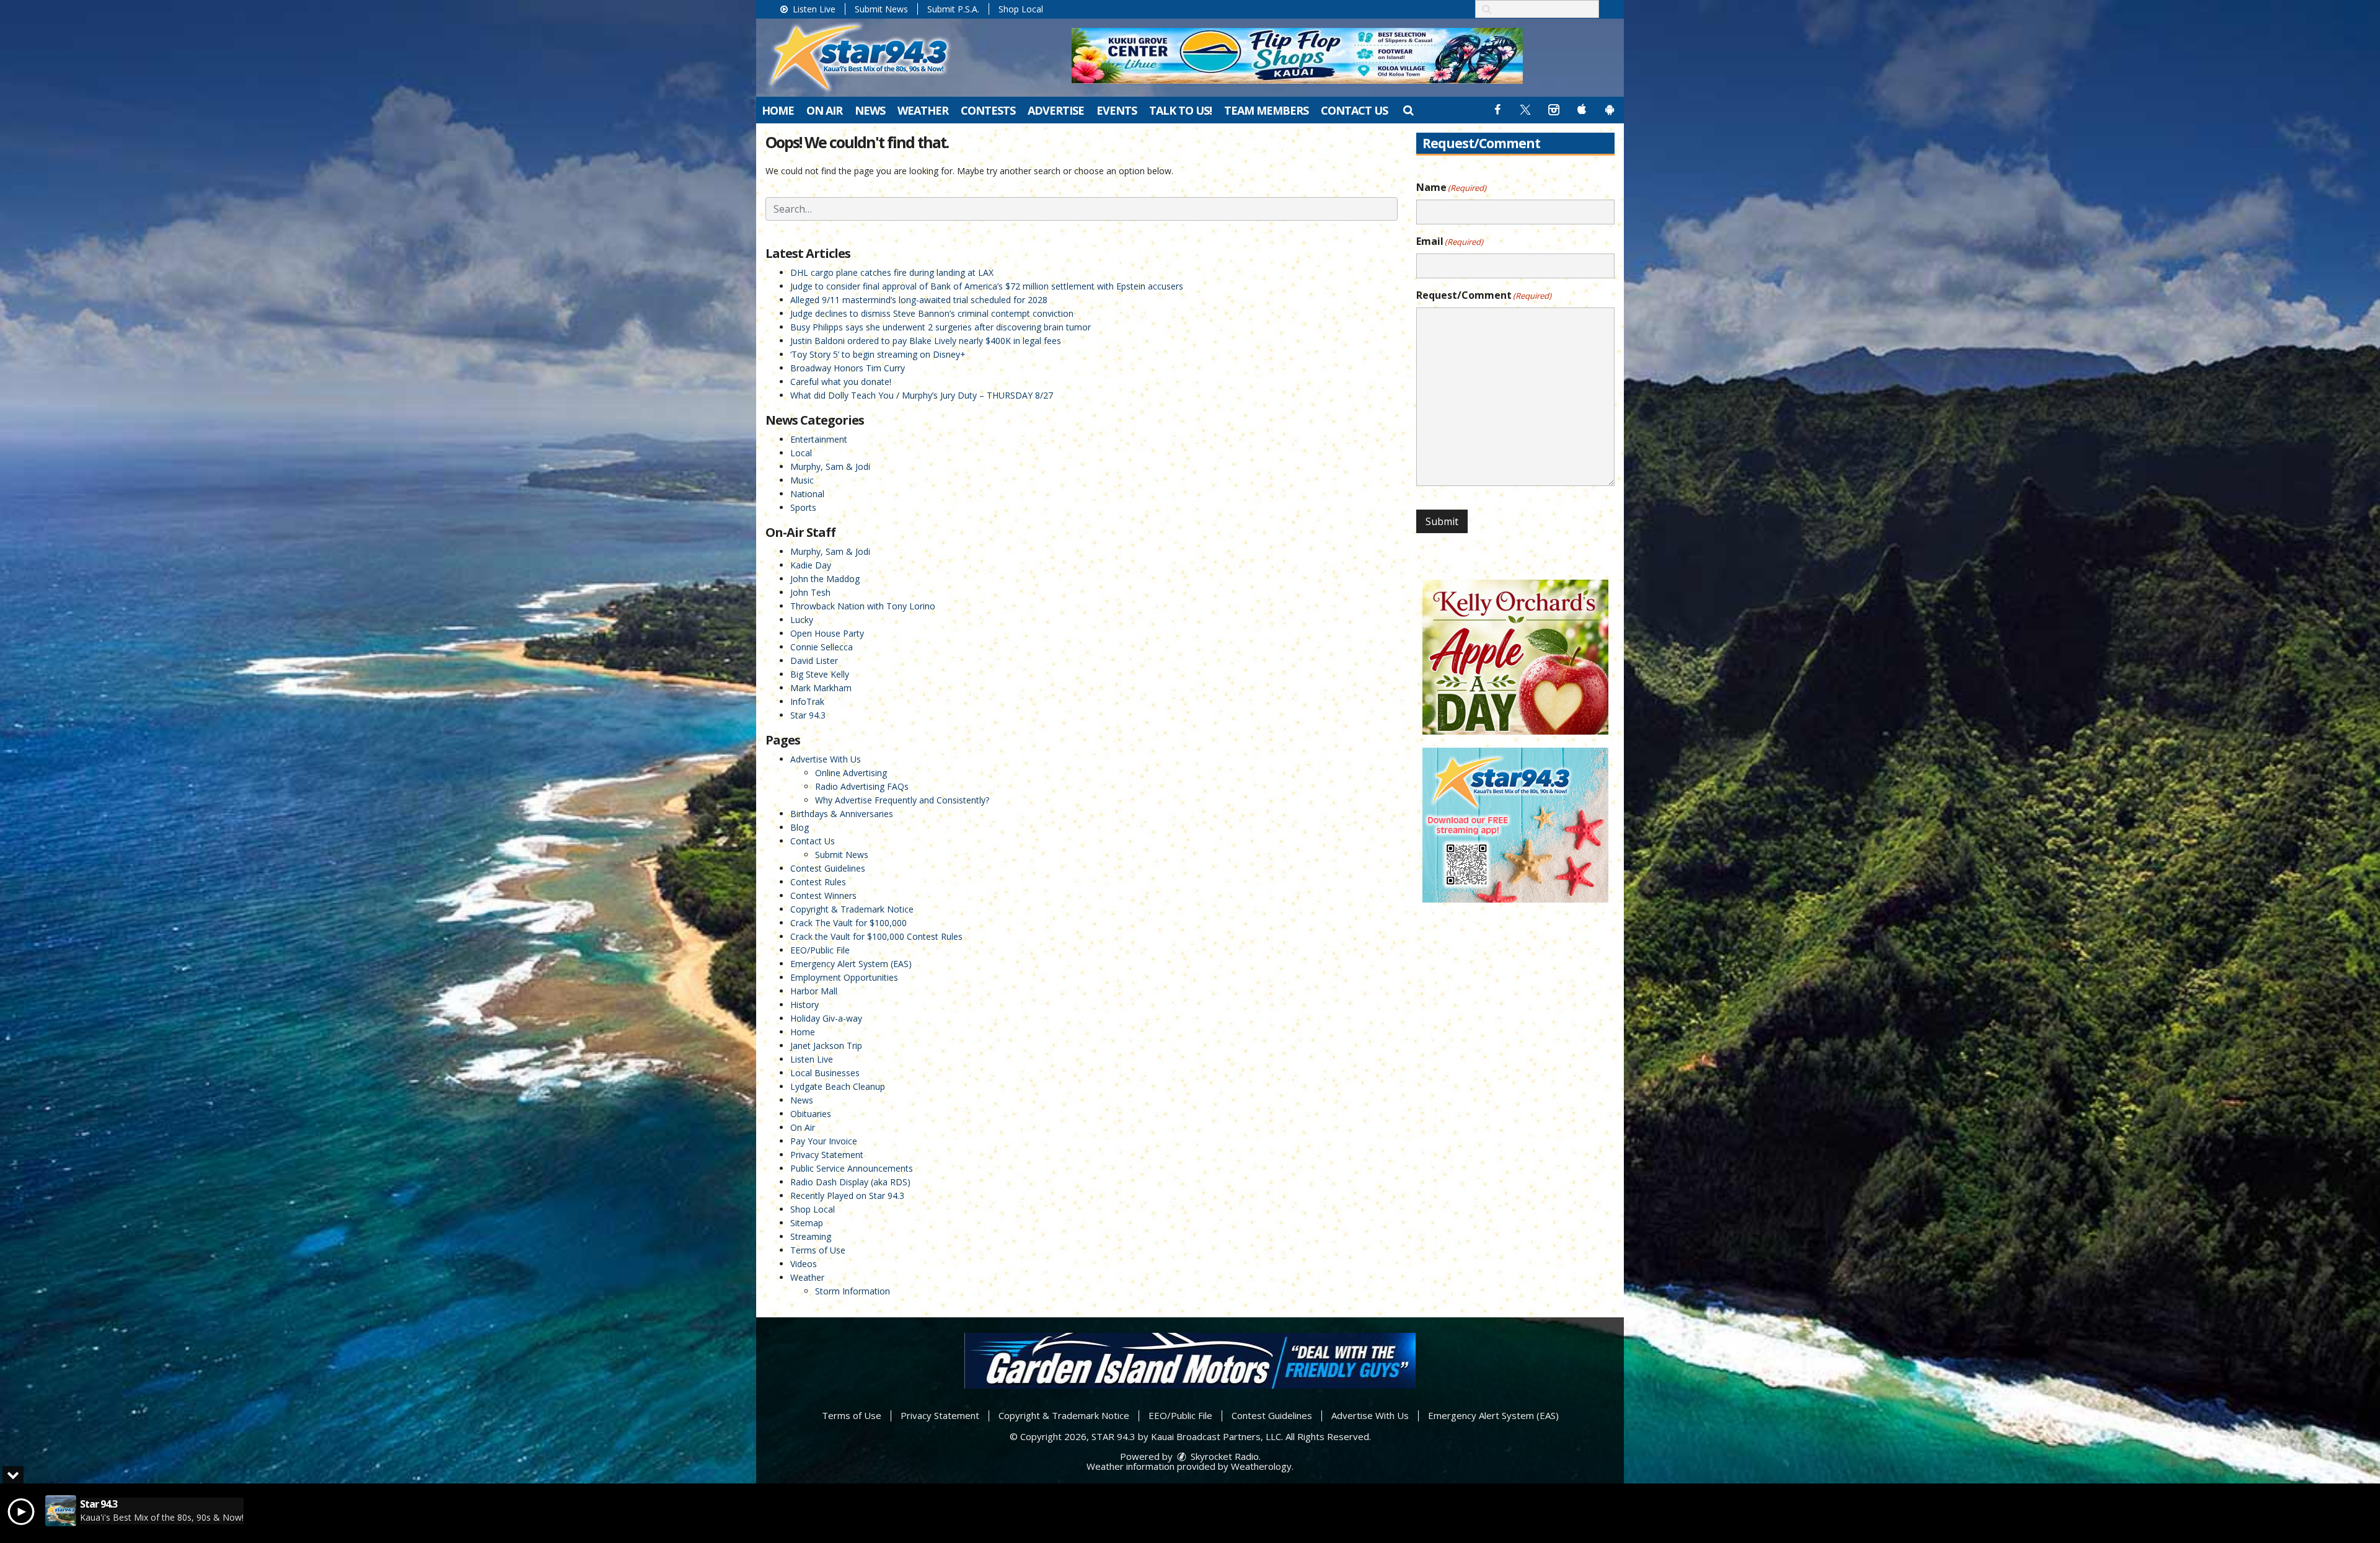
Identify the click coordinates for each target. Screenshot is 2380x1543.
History (804, 1005)
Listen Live (813, 9)
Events (1117, 110)
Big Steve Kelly (820, 674)
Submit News (881, 9)
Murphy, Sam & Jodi (830, 466)
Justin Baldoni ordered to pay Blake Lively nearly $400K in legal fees (926, 341)
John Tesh (810, 592)
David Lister (814, 661)
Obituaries (811, 1114)
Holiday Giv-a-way (826, 1018)
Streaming (811, 1236)
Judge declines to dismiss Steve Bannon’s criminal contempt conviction (932, 313)
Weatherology (1261, 1466)
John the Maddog (825, 579)
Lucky (802, 620)
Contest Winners (823, 895)
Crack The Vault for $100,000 (848, 923)
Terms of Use (818, 1250)
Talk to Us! (1180, 110)
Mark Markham (821, 688)
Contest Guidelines (828, 868)
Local (801, 453)
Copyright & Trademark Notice (852, 909)
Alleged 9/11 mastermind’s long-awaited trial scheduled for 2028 (919, 300)
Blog (800, 827)
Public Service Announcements (852, 1168)
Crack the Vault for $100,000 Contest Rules (876, 936)
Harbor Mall (814, 991)
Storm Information (853, 1291)
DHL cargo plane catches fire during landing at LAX (892, 272)
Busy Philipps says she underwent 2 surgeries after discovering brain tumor (941, 327)
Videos (804, 1264)
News (870, 110)
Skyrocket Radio (1223, 1456)
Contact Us (1354, 110)
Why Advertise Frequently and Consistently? (902, 800)
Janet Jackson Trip (826, 1046)
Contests (988, 110)
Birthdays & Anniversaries (842, 814)
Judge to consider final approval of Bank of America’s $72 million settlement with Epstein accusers (987, 286)
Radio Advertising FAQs (862, 786)
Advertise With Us (826, 759)
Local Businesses (825, 1073)
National (807, 494)
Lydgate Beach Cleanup (838, 1086)
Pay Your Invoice (824, 1141)
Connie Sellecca (822, 647)
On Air (824, 110)
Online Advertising (851, 773)
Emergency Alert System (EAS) (851, 964)
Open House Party (827, 633)
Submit (1442, 521)
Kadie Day (811, 565)
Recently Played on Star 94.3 (847, 1196)
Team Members (1266, 110)
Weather (923, 110)
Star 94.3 (808, 715)
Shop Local (1021, 9)
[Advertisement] (1297, 56)
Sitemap (807, 1223)
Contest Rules (818, 882)
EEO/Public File (820, 950)
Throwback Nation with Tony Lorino (863, 606)
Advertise (1056, 110)
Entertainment (819, 439)
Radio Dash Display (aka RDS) (850, 1182)
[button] (1408, 110)
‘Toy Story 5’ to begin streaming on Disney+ (878, 354)
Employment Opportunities (844, 977)
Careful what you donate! (841, 382)
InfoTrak (807, 701)
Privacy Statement (827, 1155)
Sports (803, 507)
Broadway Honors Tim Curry (848, 368)
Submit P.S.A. (953, 9)
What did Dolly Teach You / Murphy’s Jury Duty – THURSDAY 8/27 (922, 395)
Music (802, 480)
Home (778, 110)
